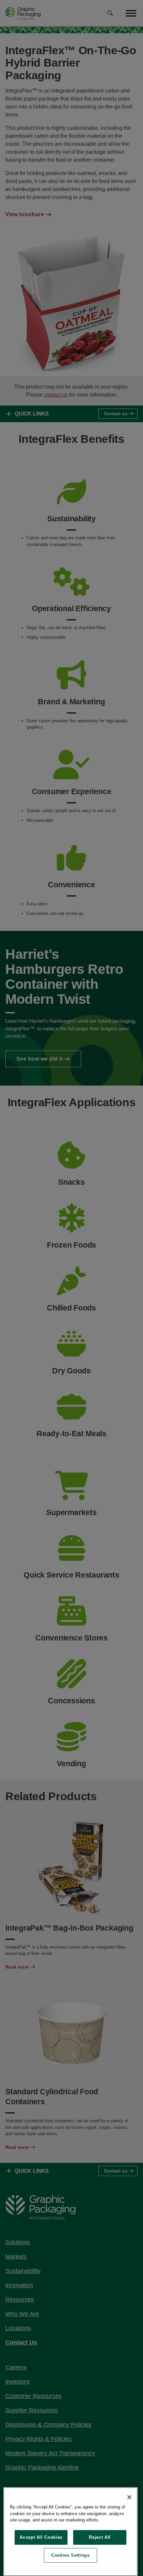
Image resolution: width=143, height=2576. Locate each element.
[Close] (129, 2497)
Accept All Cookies (41, 2537)
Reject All (100, 2537)
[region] (71, 2532)
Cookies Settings (71, 2555)
